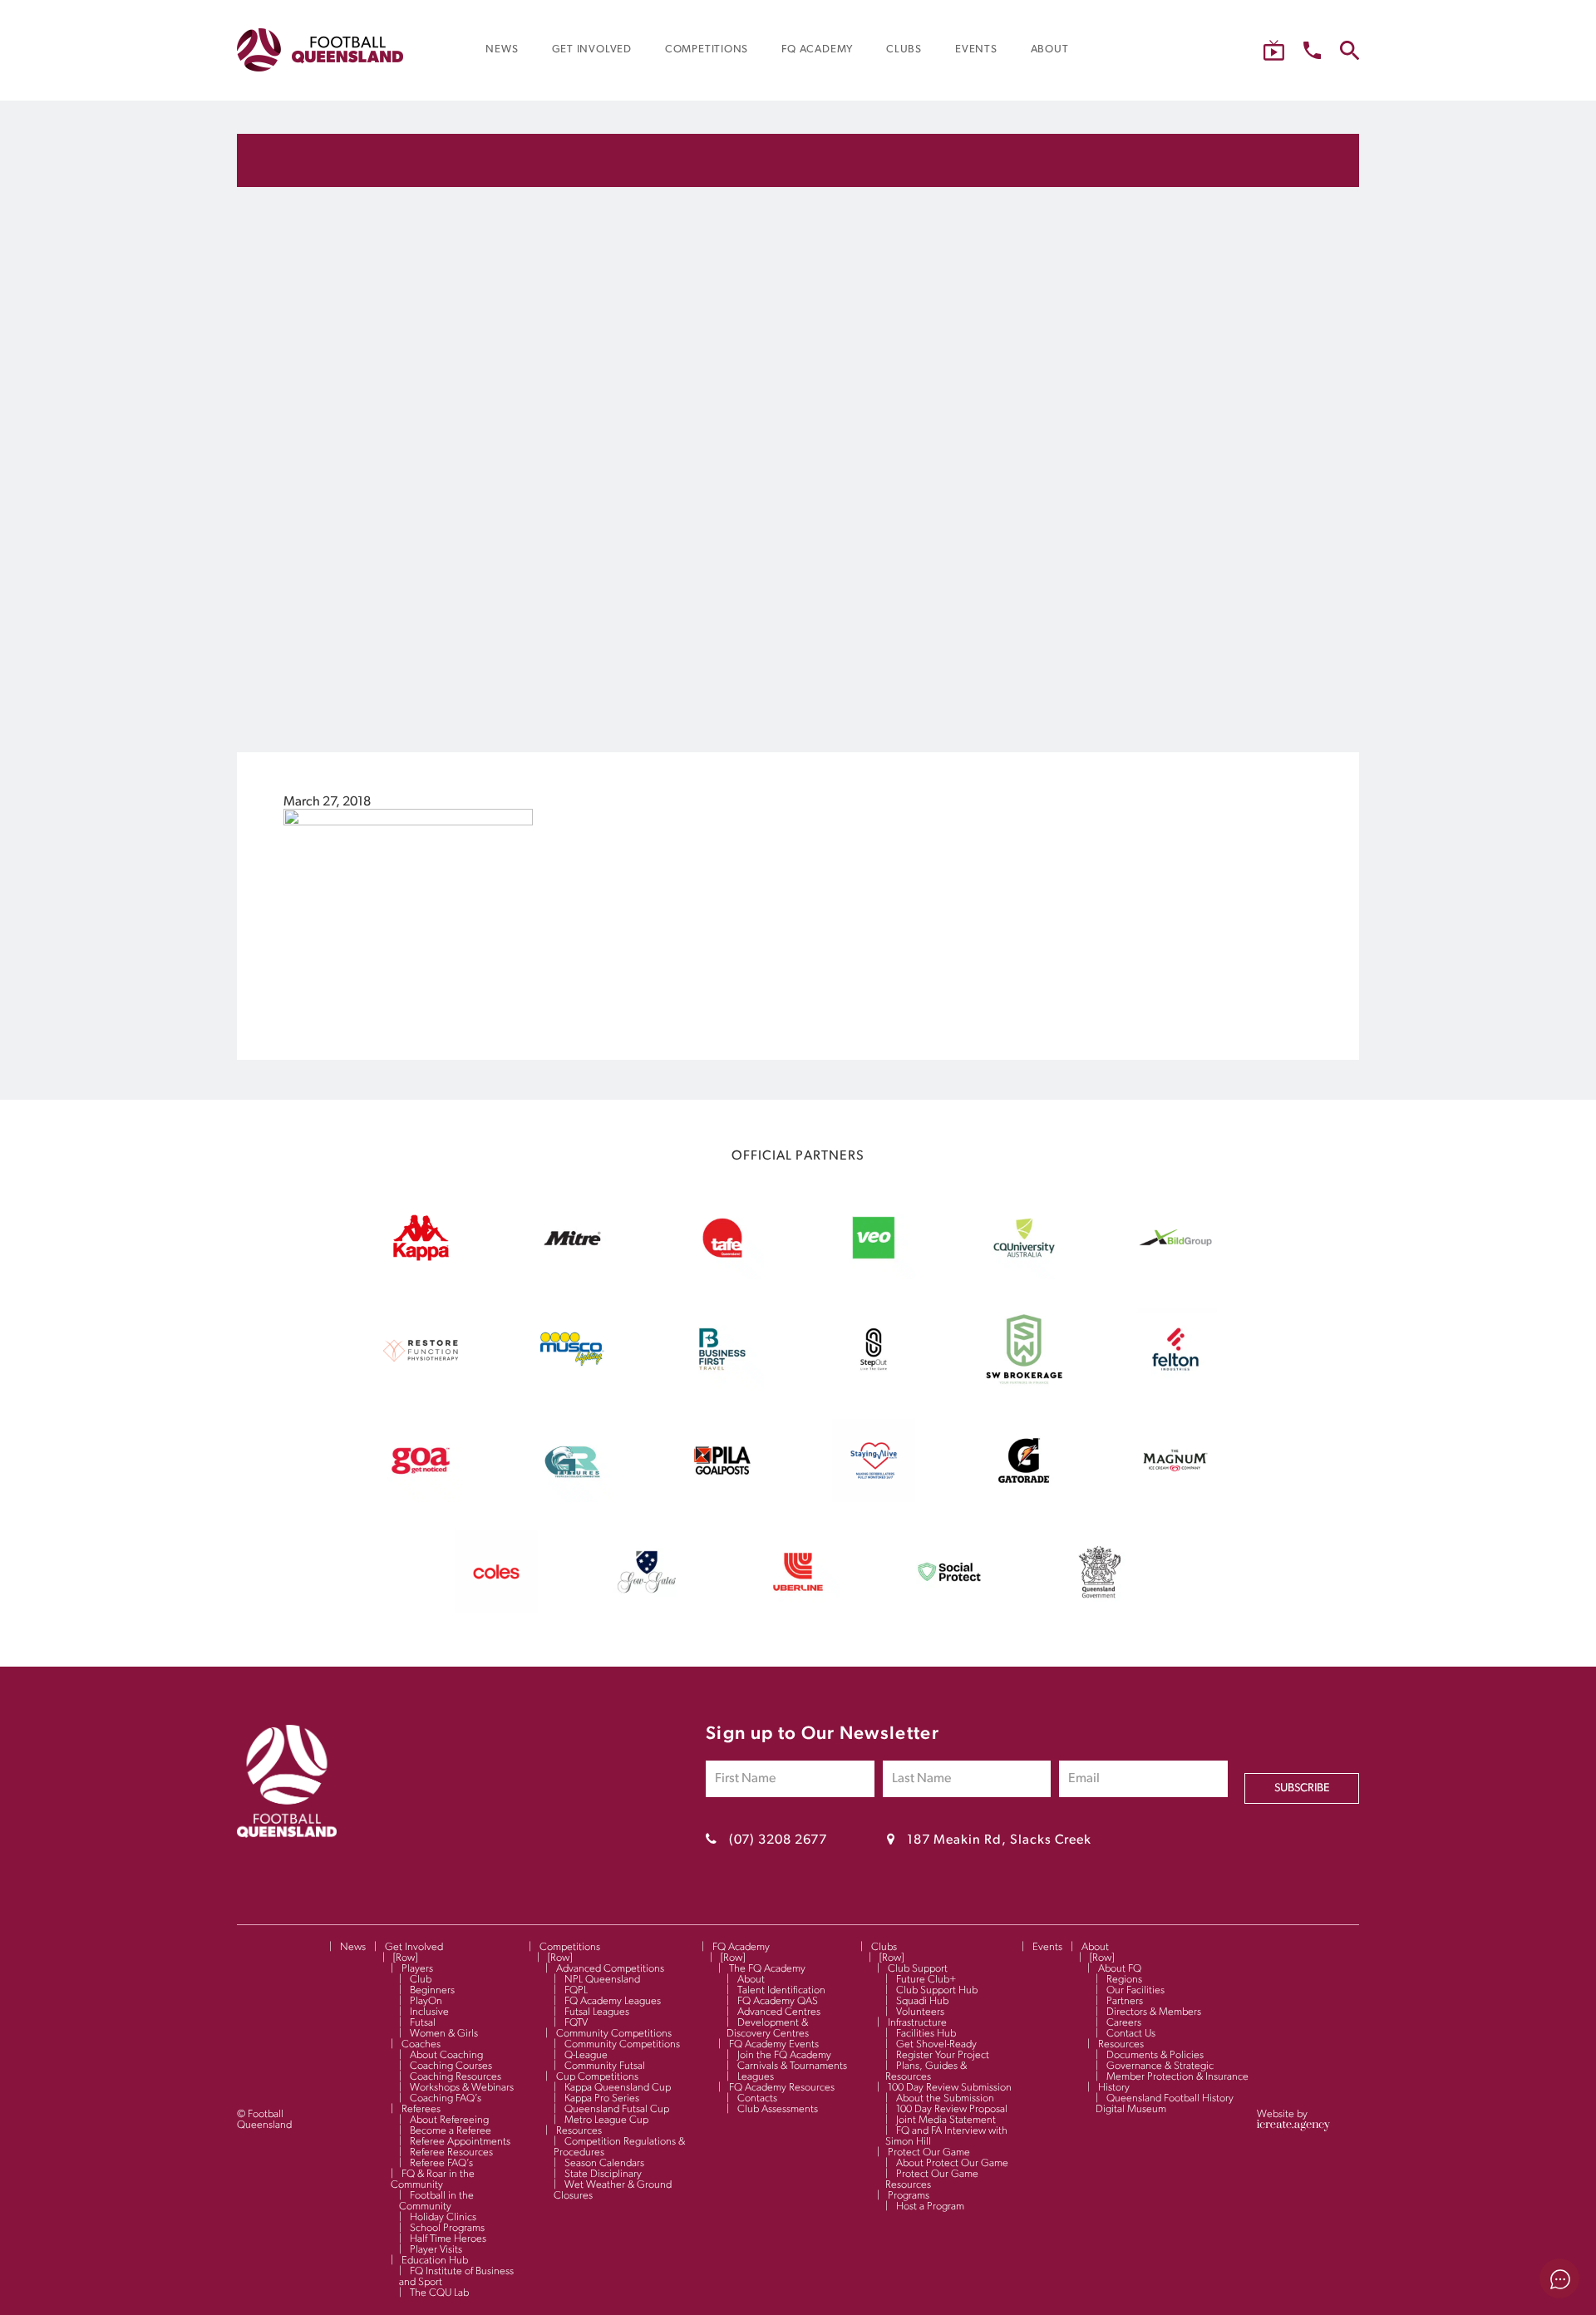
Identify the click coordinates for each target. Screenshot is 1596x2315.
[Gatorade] (1024, 1499)
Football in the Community (436, 2201)
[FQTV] (1274, 50)
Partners (1125, 2001)
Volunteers (920, 2012)
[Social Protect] (949, 1610)
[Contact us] (1312, 50)
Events (1047, 1947)
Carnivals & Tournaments (792, 2066)
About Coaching (446, 2055)
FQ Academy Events (774, 2044)
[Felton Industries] (1175, 1387)
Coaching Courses (451, 2066)
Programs (909, 2196)
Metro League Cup (606, 2120)
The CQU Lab (439, 2293)
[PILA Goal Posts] (722, 1499)
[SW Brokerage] (1024, 1387)
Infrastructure (917, 2023)
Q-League (586, 2055)
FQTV (576, 2023)
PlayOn (426, 2001)
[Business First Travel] (722, 1387)
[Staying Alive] (874, 1499)
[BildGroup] (1175, 1276)
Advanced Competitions (610, 1969)
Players (417, 1969)
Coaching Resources (456, 2077)
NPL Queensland (602, 1980)
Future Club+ (926, 1980)
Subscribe (1302, 1788)
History (1114, 2088)
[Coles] (496, 1610)
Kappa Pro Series (602, 2098)
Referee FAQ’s (441, 2163)
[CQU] (1024, 1276)
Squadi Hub (922, 2001)
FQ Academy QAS (778, 2001)
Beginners (432, 1990)
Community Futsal (605, 2066)
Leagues (756, 2077)
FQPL (576, 1990)
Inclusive (429, 2012)
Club (421, 1980)
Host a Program (930, 2207)
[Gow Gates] (647, 1610)
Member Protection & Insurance (1177, 2077)
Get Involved (414, 1947)
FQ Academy (741, 1947)
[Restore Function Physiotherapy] (421, 1387)
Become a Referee (451, 2131)
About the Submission (945, 2098)
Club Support (918, 1969)
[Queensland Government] (1100, 1610)
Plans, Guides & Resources (926, 2071)
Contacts (757, 2098)
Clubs (884, 1947)
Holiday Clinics (443, 2217)
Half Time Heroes (448, 2239)
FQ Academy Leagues (613, 2001)
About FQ (1120, 1969)
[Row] (405, 1958)
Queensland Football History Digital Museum (1165, 2104)
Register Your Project (943, 2055)
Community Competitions (614, 2034)
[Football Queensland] (320, 50)
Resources (579, 2131)
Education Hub (435, 2261)
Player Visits (436, 2250)
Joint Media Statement (946, 2120)
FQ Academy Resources (782, 2088)
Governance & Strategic (1160, 2066)
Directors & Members (1154, 2012)
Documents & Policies (1155, 2055)
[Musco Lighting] (572, 1387)
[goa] (421, 1499)
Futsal (423, 2023)
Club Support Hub (937, 1990)
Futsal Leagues (597, 2012)
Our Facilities (1135, 1990)
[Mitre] (572, 1276)
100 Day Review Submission (950, 2088)
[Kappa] (421, 1258)
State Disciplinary (603, 2174)
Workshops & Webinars (462, 2088)
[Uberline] (798, 1610)
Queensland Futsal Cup (617, 2109)
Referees (421, 2109)
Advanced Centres (779, 2012)
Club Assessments (778, 2109)
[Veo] (874, 1276)
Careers (1124, 2023)
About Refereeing (449, 2120)
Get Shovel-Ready (936, 2044)
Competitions (570, 1947)
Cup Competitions (597, 2077)
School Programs (447, 2228)
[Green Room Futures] (572, 1499)
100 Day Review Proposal (952, 2109)
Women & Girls (444, 2034)
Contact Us (1131, 2034)
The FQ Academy (767, 1969)
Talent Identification (781, 1990)
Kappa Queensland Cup (618, 2088)
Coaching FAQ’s (446, 2098)
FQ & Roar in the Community (433, 2180)
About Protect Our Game (952, 2163)
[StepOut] (874, 1387)
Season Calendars (604, 2163)
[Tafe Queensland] (722, 1276)
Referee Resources (451, 2152)
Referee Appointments (460, 2142)
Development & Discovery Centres (768, 2028)
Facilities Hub (926, 2034)
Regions (1124, 1980)
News (353, 1947)
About (751, 1980)
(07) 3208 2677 (778, 1840)
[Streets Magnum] (1175, 1499)
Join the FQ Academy (784, 2055)
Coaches (421, 2044)
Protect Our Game (929, 2152)
